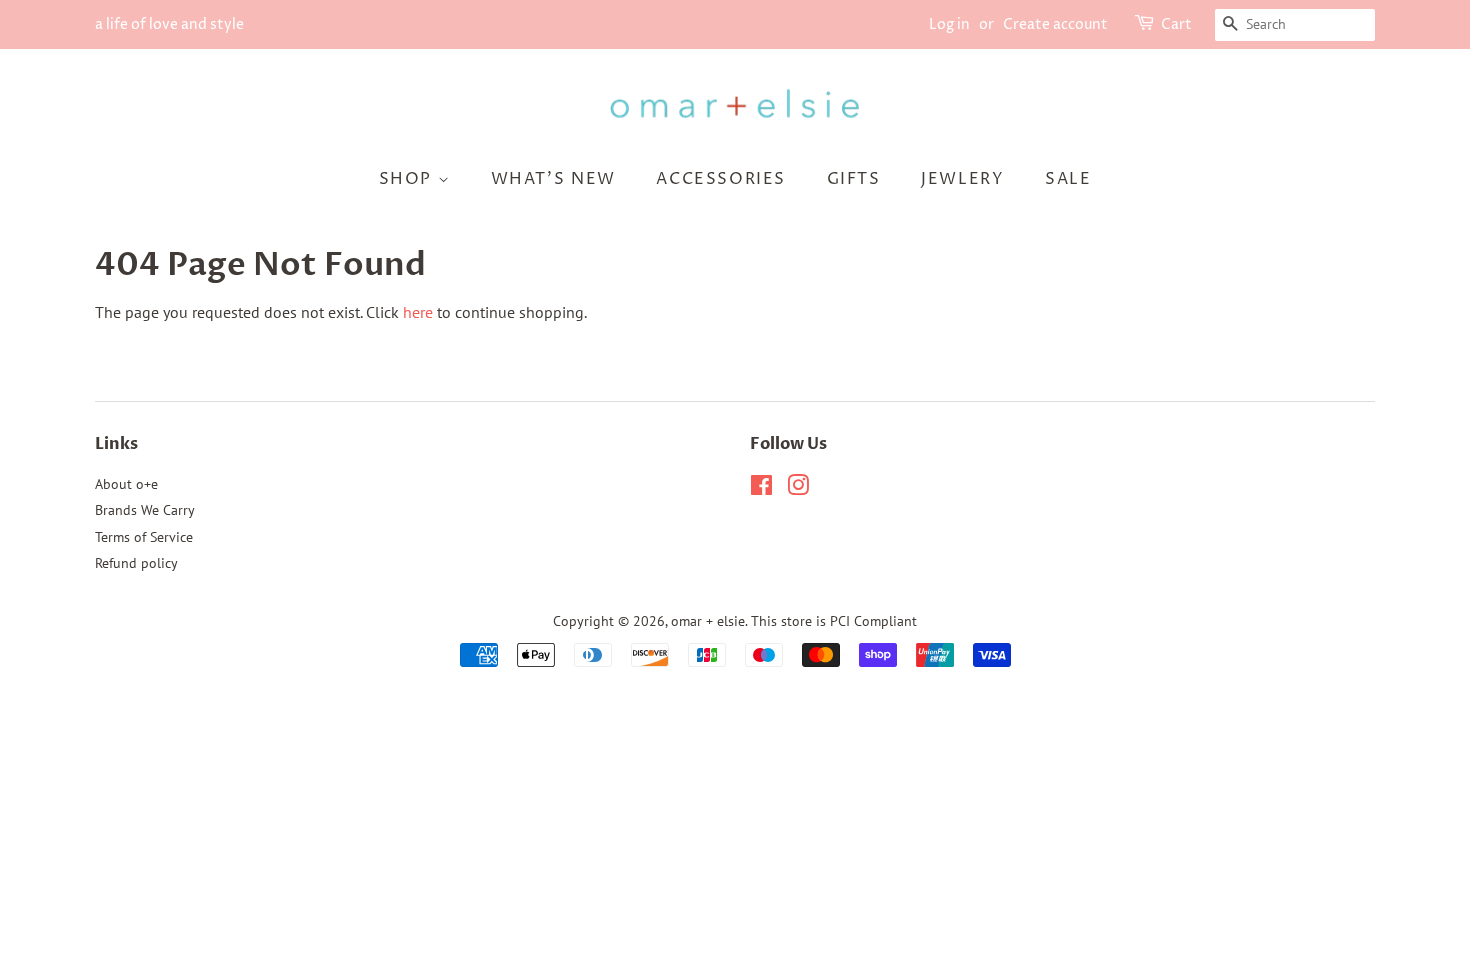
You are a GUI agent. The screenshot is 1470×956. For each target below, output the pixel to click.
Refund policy (136, 563)
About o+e (126, 484)
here (418, 312)
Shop (408, 179)
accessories (721, 179)
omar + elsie (708, 621)
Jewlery (962, 179)
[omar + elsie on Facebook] (761, 489)
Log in (949, 24)
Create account (1055, 24)
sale (1068, 179)
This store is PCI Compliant (834, 621)
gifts (854, 179)
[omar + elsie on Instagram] (798, 489)
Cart (1176, 24)
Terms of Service (144, 537)
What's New (553, 179)
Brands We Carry (145, 510)
